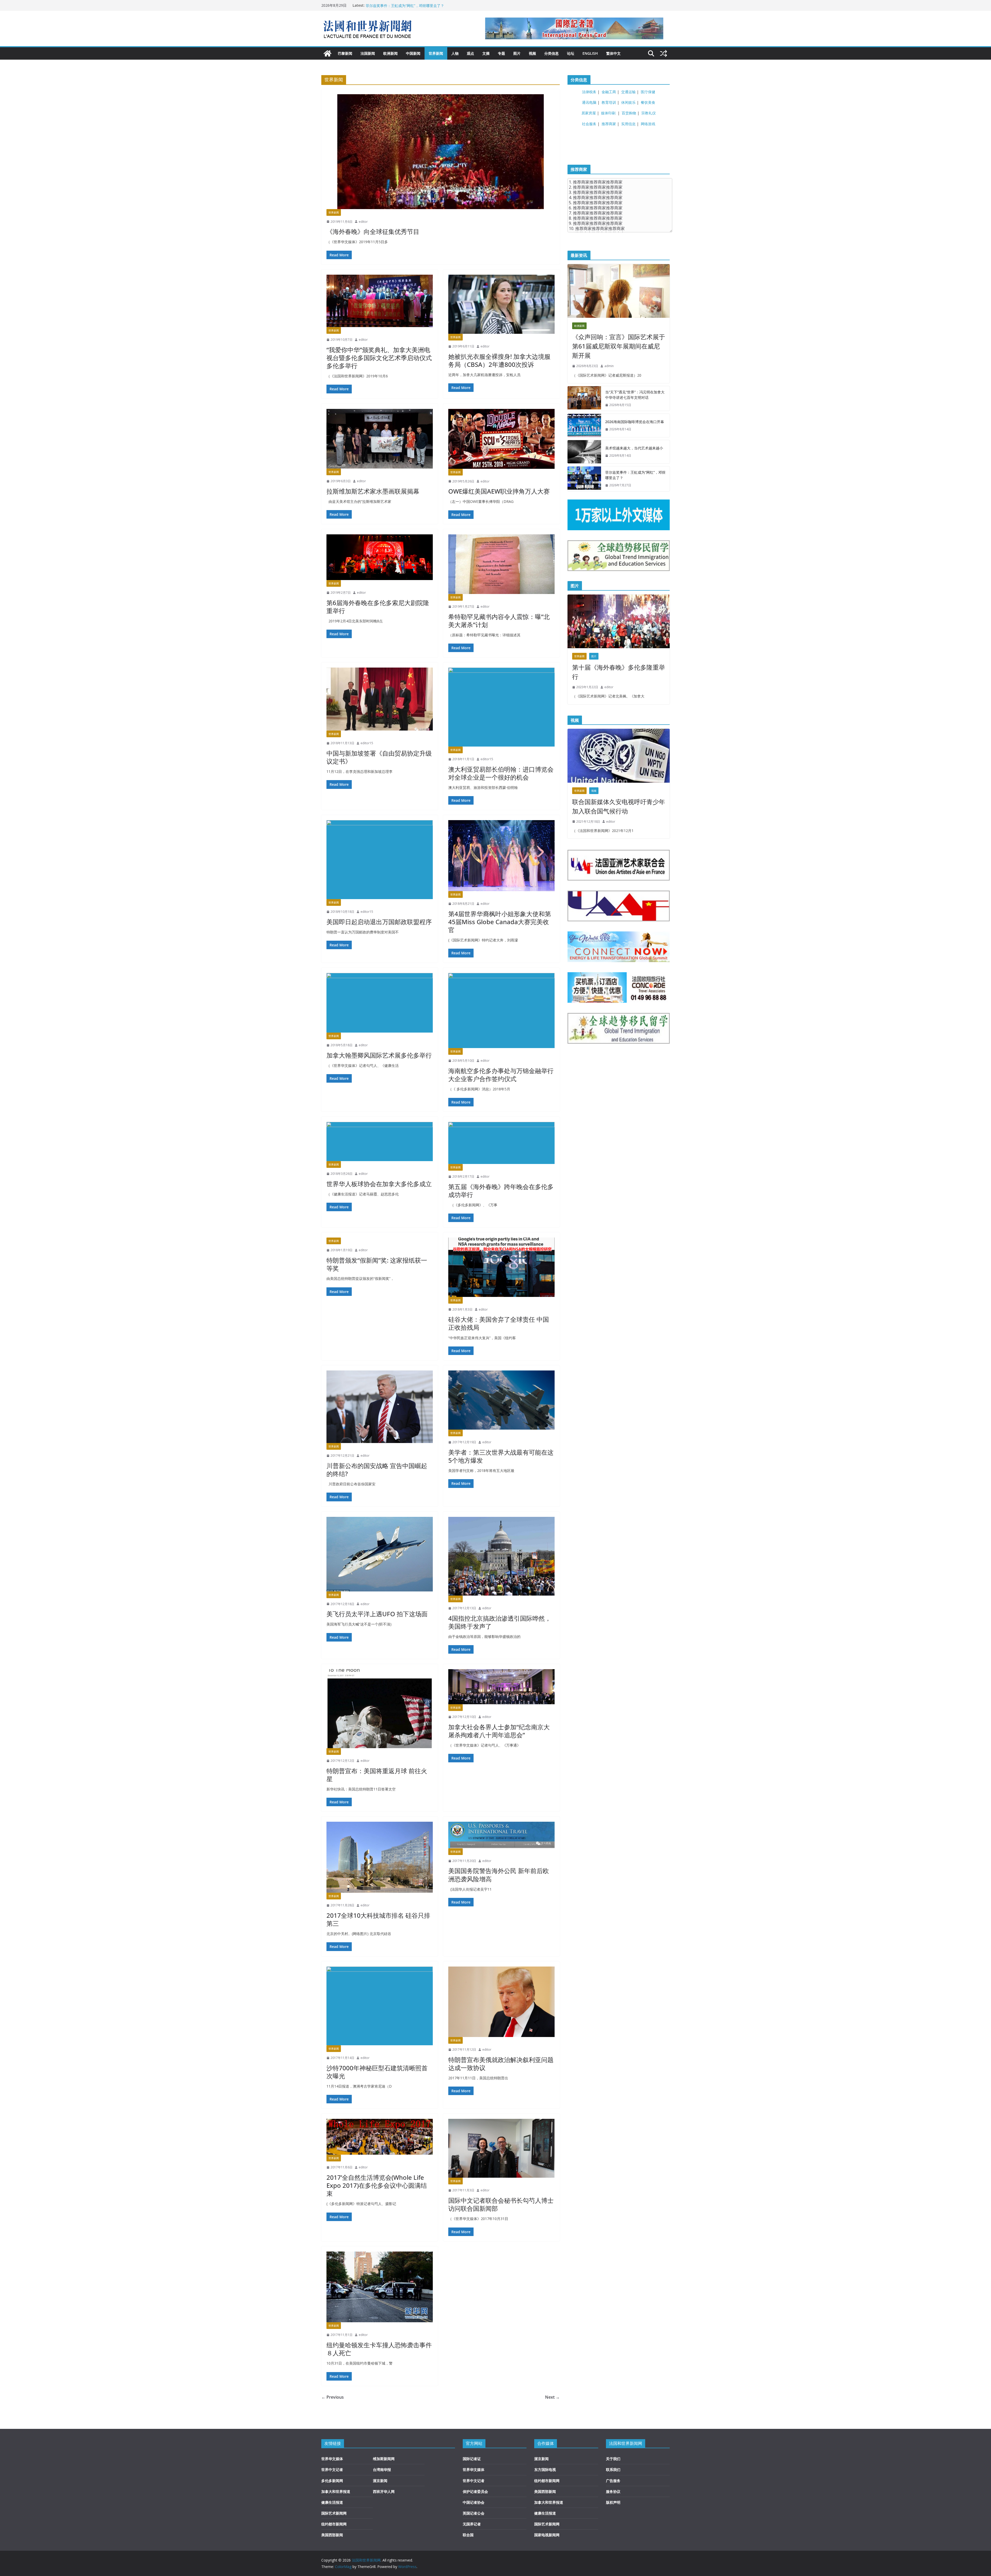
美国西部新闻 (332, 2535)
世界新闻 (436, 53)
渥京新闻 (380, 2481)
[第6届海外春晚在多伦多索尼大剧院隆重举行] (380, 557)
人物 (455, 53)
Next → (552, 2397)
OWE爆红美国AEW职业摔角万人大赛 (499, 491)
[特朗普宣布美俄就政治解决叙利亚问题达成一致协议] (501, 2002)
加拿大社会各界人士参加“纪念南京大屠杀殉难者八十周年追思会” (499, 1731)
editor (363, 222)
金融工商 (609, 92)
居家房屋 (589, 113)
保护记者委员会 (475, 2491)
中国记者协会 (474, 2502)
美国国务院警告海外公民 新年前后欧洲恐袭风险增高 (499, 1875)
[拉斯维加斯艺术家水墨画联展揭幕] (380, 439)
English (590, 53)
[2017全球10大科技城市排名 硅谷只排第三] (380, 1857)
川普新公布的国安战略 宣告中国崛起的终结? (377, 1470)
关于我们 (613, 2459)
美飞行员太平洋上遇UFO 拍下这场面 (377, 1614)
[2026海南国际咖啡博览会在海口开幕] (584, 425)
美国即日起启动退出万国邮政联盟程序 (379, 922)
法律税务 (589, 92)
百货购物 (629, 113)
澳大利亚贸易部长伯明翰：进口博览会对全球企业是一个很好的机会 (501, 773)
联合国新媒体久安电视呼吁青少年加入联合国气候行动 (619, 806)
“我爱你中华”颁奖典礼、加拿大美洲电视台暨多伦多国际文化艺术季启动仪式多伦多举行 (379, 358)
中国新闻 (413, 53)
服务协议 (613, 2491)
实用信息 (628, 124)
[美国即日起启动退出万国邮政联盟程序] (380, 860)
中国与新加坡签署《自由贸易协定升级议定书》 (379, 757)
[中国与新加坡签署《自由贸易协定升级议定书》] (380, 699)
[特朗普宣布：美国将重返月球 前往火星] (380, 1709)
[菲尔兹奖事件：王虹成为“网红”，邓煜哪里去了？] (584, 479)
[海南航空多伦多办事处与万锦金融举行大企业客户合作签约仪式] (501, 1011)
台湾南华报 (382, 2470)
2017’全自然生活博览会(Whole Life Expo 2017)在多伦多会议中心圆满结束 (377, 2185)
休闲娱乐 (628, 102)
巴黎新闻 (345, 53)
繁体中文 (613, 53)
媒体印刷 (608, 113)
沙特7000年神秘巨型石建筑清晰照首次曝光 (377, 2072)
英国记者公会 (474, 2513)
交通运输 (628, 92)
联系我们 (613, 2470)
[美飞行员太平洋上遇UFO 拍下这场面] (380, 1554)
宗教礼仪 (649, 113)
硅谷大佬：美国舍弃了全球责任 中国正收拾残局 (499, 1323)
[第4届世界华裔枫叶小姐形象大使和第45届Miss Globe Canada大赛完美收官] (501, 856)
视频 (532, 53)
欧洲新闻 (390, 53)
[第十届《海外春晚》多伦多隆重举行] (619, 621)
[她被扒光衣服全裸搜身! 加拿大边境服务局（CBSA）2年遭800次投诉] (501, 304)
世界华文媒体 (332, 2459)
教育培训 (609, 102)
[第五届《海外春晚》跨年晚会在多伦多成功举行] (501, 1143)
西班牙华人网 (384, 2491)
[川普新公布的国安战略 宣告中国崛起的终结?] (380, 1407)
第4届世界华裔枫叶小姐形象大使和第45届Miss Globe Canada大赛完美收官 (500, 922)
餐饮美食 (648, 102)
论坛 (571, 53)
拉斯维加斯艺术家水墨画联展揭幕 (373, 491)
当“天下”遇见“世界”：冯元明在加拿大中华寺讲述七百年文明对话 (417, 5)
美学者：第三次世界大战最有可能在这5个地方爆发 (501, 1456)
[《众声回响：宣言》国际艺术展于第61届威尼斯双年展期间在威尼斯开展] (619, 291)
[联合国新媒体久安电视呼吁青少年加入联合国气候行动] (619, 756)
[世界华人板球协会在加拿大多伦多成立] (380, 1142)
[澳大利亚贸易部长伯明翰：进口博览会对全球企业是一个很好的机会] (501, 707)
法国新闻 (368, 53)
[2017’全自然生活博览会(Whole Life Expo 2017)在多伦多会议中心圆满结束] (380, 2137)
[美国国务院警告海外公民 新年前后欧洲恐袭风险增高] (501, 1835)
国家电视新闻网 (547, 2535)
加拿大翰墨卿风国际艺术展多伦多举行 (379, 1055)
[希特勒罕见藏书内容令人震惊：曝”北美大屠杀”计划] (501, 564)
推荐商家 (609, 124)
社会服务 (589, 124)
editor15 (367, 743)
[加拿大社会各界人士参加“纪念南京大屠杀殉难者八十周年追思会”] (501, 1687)
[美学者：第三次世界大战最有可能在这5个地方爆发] (501, 1400)
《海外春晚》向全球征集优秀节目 (373, 231)
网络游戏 (648, 124)
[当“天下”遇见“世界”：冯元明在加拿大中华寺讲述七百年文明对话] (584, 399)
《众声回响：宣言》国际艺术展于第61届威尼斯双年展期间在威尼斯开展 (619, 346)
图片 (517, 53)
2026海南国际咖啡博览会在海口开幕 (635, 422)
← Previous (333, 2397)
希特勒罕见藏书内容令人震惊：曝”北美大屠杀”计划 (499, 621)
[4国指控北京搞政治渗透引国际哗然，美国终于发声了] (501, 1556)
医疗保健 (648, 92)
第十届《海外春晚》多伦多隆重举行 (619, 672)
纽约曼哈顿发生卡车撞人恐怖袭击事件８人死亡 (379, 2349)
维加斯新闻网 (384, 2459)
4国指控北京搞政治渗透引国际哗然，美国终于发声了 (500, 1622)
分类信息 (552, 53)
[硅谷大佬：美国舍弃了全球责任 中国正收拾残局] (501, 1267)
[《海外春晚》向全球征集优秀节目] (441, 152)
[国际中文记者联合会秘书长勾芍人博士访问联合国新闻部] (501, 2148)
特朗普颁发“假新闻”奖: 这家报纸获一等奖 (377, 1264)
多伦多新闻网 (332, 2481)
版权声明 (613, 2502)
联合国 (468, 2535)
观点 (470, 53)
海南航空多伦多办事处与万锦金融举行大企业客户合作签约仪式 (501, 1075)
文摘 (486, 53)
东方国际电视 (545, 2470)
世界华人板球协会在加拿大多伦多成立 (379, 1184)
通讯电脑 (589, 102)
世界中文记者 (332, 2470)
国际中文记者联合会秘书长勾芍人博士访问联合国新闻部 (501, 2204)
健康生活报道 (332, 2502)
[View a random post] (664, 53)
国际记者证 (472, 2459)
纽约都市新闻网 (334, 2524)
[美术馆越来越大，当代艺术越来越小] (584, 452)
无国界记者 (472, 2524)
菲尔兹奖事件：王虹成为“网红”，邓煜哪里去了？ (635, 475)
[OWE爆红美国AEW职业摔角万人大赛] (501, 439)
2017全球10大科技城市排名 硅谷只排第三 (378, 1919)
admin (609, 366)
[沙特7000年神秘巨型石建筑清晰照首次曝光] (380, 2006)
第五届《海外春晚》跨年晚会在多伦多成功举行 (501, 1191)
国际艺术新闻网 (334, 2513)
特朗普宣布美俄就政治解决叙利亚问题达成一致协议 (501, 2064)
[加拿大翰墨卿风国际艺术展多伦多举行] (380, 1003)
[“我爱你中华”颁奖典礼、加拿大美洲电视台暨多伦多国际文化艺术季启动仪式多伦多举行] (380, 301)
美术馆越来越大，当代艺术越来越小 (634, 448)
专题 (501, 53)
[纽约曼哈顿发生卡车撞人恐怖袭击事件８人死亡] (380, 2287)
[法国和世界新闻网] (327, 53)
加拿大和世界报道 (336, 2491)
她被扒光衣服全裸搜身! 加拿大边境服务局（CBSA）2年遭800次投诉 (499, 360)
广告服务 (613, 2481)
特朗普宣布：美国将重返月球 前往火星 (377, 1775)
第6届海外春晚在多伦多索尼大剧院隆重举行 (378, 607)
